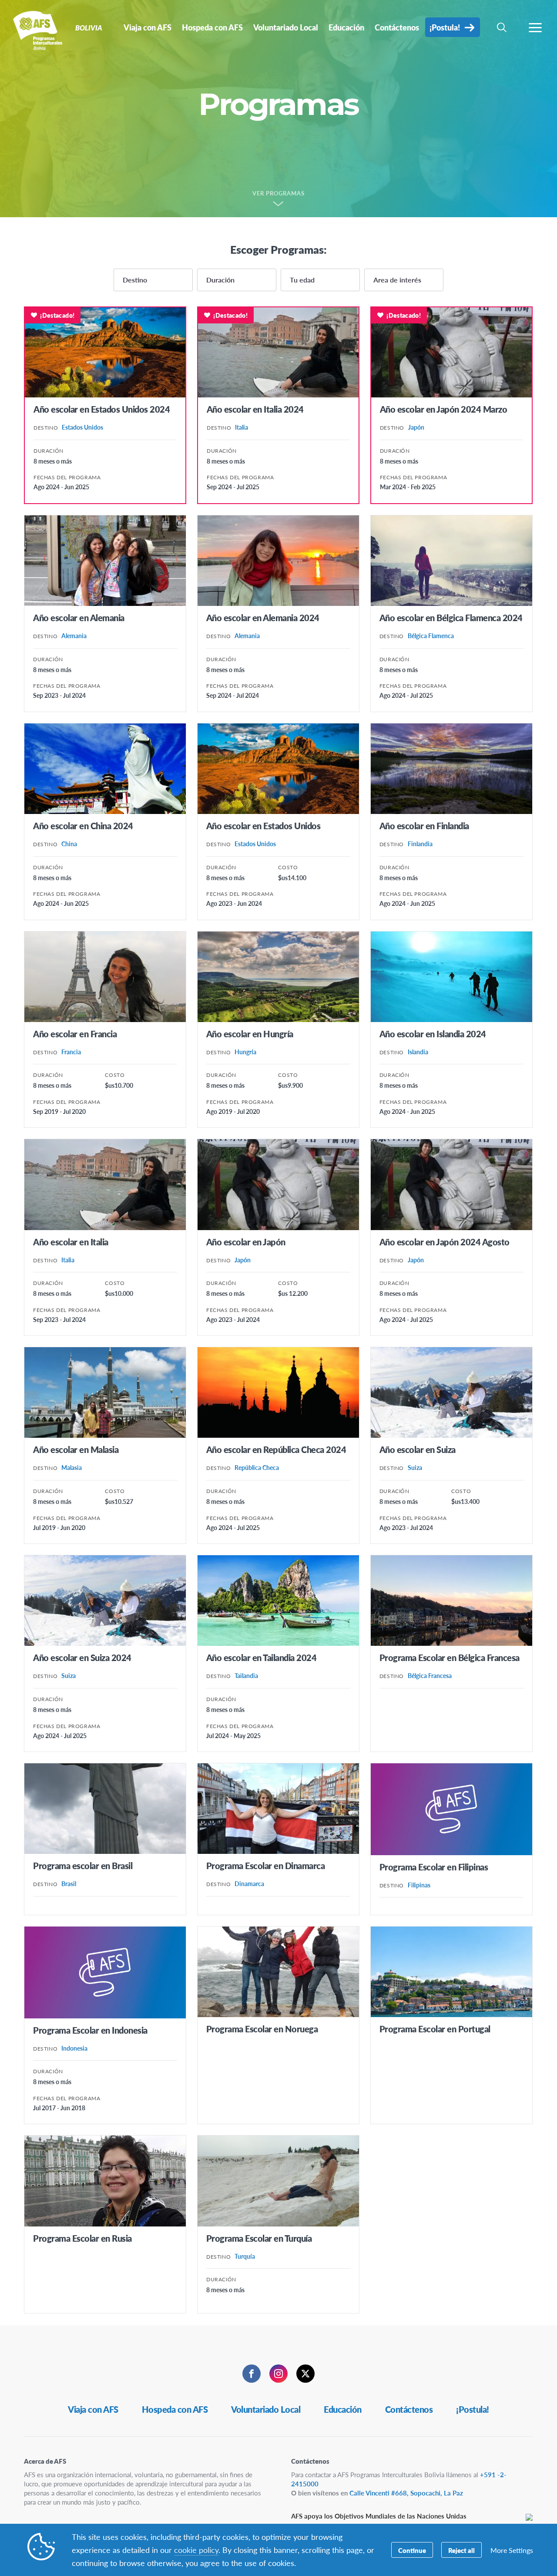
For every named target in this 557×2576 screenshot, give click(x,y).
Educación (343, 2409)
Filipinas (419, 1885)
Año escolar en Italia (71, 1242)
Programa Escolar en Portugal (435, 2029)
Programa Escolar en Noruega (262, 2029)
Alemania (74, 636)
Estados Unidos (82, 427)
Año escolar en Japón (246, 1242)
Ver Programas (279, 194)
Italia (242, 427)
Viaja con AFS (93, 2409)
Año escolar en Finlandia (424, 826)
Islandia (418, 1052)
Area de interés (397, 280)
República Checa (257, 1467)
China (69, 844)
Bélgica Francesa (430, 1675)
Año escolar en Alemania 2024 (263, 618)
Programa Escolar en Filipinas (434, 1867)
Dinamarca (249, 1883)
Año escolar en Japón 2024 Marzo (444, 409)
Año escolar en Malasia (76, 1449)
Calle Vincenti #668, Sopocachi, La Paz (406, 2493)
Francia (71, 1052)
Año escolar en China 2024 (83, 826)
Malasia (72, 1467)
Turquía (245, 2256)
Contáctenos (409, 2409)
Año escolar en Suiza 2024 (82, 1658)
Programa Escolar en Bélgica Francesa (450, 1658)
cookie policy (196, 2550)
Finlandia (420, 844)
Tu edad (302, 280)
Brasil (69, 1883)
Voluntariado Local (266, 2409)
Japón (416, 427)
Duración (220, 280)
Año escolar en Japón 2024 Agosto (445, 1242)
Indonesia (74, 2048)
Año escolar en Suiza (418, 1449)
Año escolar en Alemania (79, 618)
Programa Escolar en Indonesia (90, 2030)
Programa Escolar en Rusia (82, 2238)
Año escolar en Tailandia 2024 (262, 1658)
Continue (412, 2550)
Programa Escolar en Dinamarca (266, 1866)
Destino (135, 280)
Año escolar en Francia (75, 1034)
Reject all (461, 2550)
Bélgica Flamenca (431, 636)
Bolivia (38, 30)
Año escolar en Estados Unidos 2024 (102, 409)
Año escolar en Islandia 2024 (433, 1034)
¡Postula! (473, 2409)
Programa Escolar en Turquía (259, 2238)
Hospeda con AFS (175, 2409)
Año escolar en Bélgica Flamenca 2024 (451, 618)
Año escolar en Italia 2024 (255, 409)
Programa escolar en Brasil (83, 1866)
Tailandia (246, 1675)
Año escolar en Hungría (250, 1034)
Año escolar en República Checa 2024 (276, 1449)
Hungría (245, 1052)
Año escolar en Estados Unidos (263, 826)
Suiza (415, 1467)
